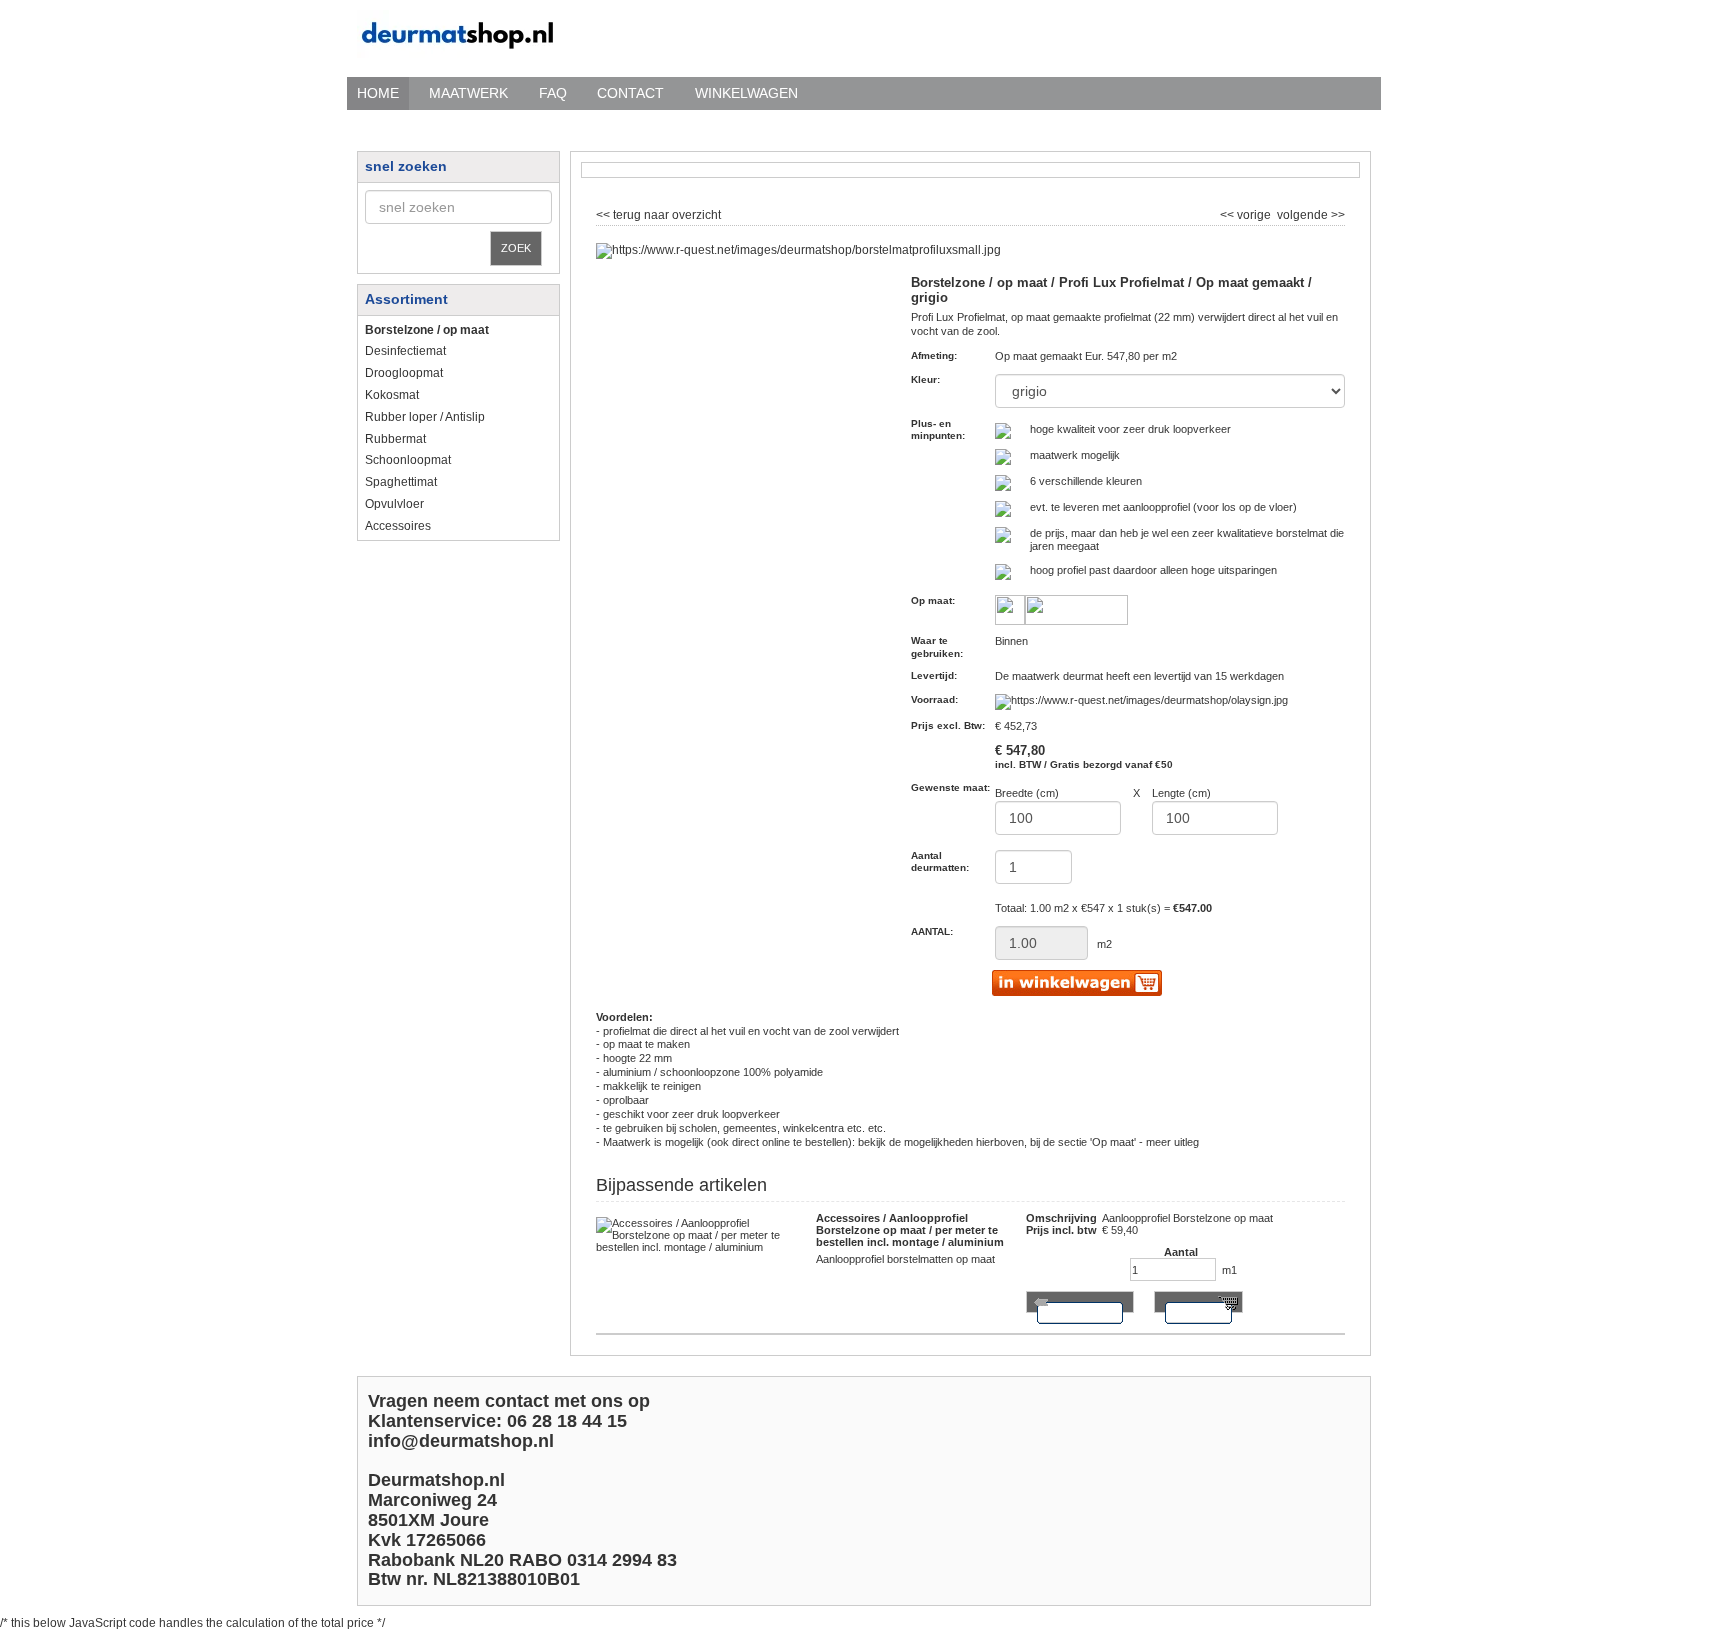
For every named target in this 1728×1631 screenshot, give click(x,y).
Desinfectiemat (405, 351)
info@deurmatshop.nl (461, 1441)
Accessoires (398, 526)
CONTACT (630, 93)
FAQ (553, 93)
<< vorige (1247, 213)
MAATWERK (468, 93)
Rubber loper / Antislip (425, 417)
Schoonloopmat (408, 460)
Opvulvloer (394, 504)
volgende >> (1309, 213)
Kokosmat (392, 395)
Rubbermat (395, 439)
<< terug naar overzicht (658, 213)
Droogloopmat (404, 373)
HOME (378, 93)
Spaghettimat (401, 482)
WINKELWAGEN (746, 93)
